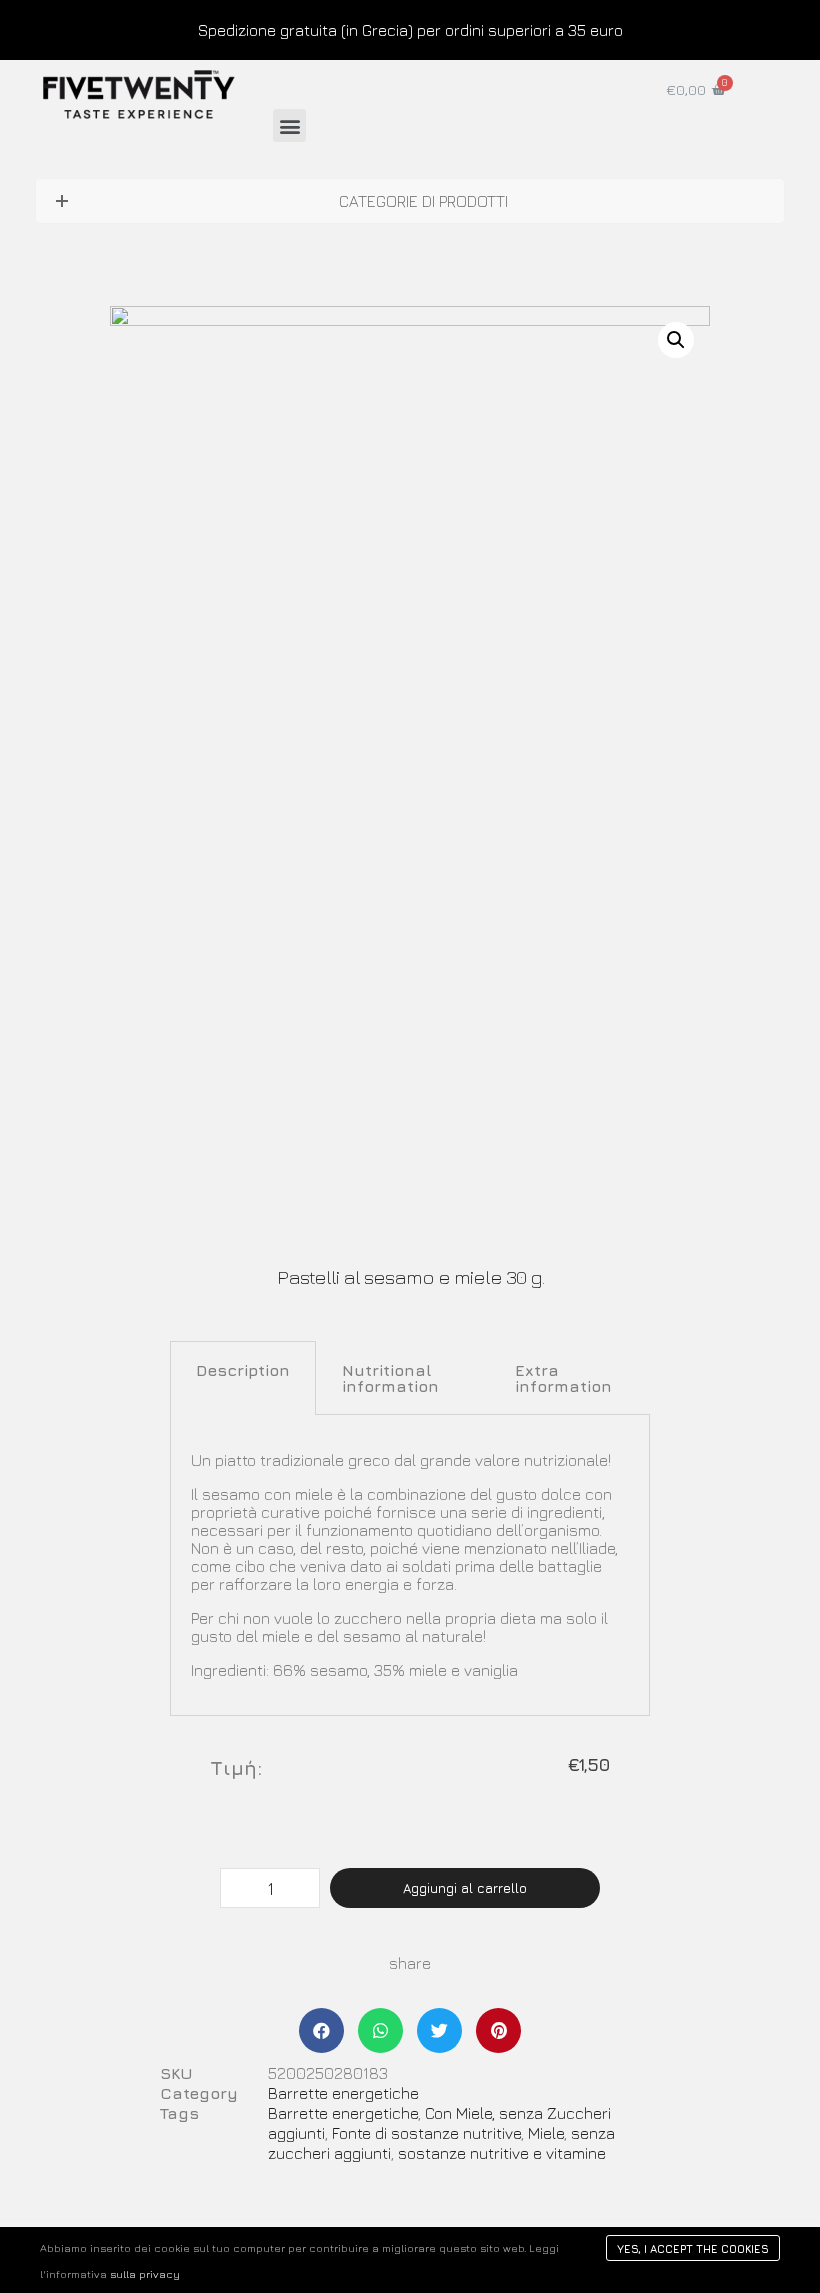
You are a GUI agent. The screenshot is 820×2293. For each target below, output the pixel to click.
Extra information (563, 1378)
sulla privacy (145, 2273)
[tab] (243, 1378)
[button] (289, 125)
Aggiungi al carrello (465, 1888)
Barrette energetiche (343, 2093)
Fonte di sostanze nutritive (426, 2133)
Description (243, 1370)
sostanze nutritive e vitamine (502, 2153)
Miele (546, 2133)
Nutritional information (390, 1378)
